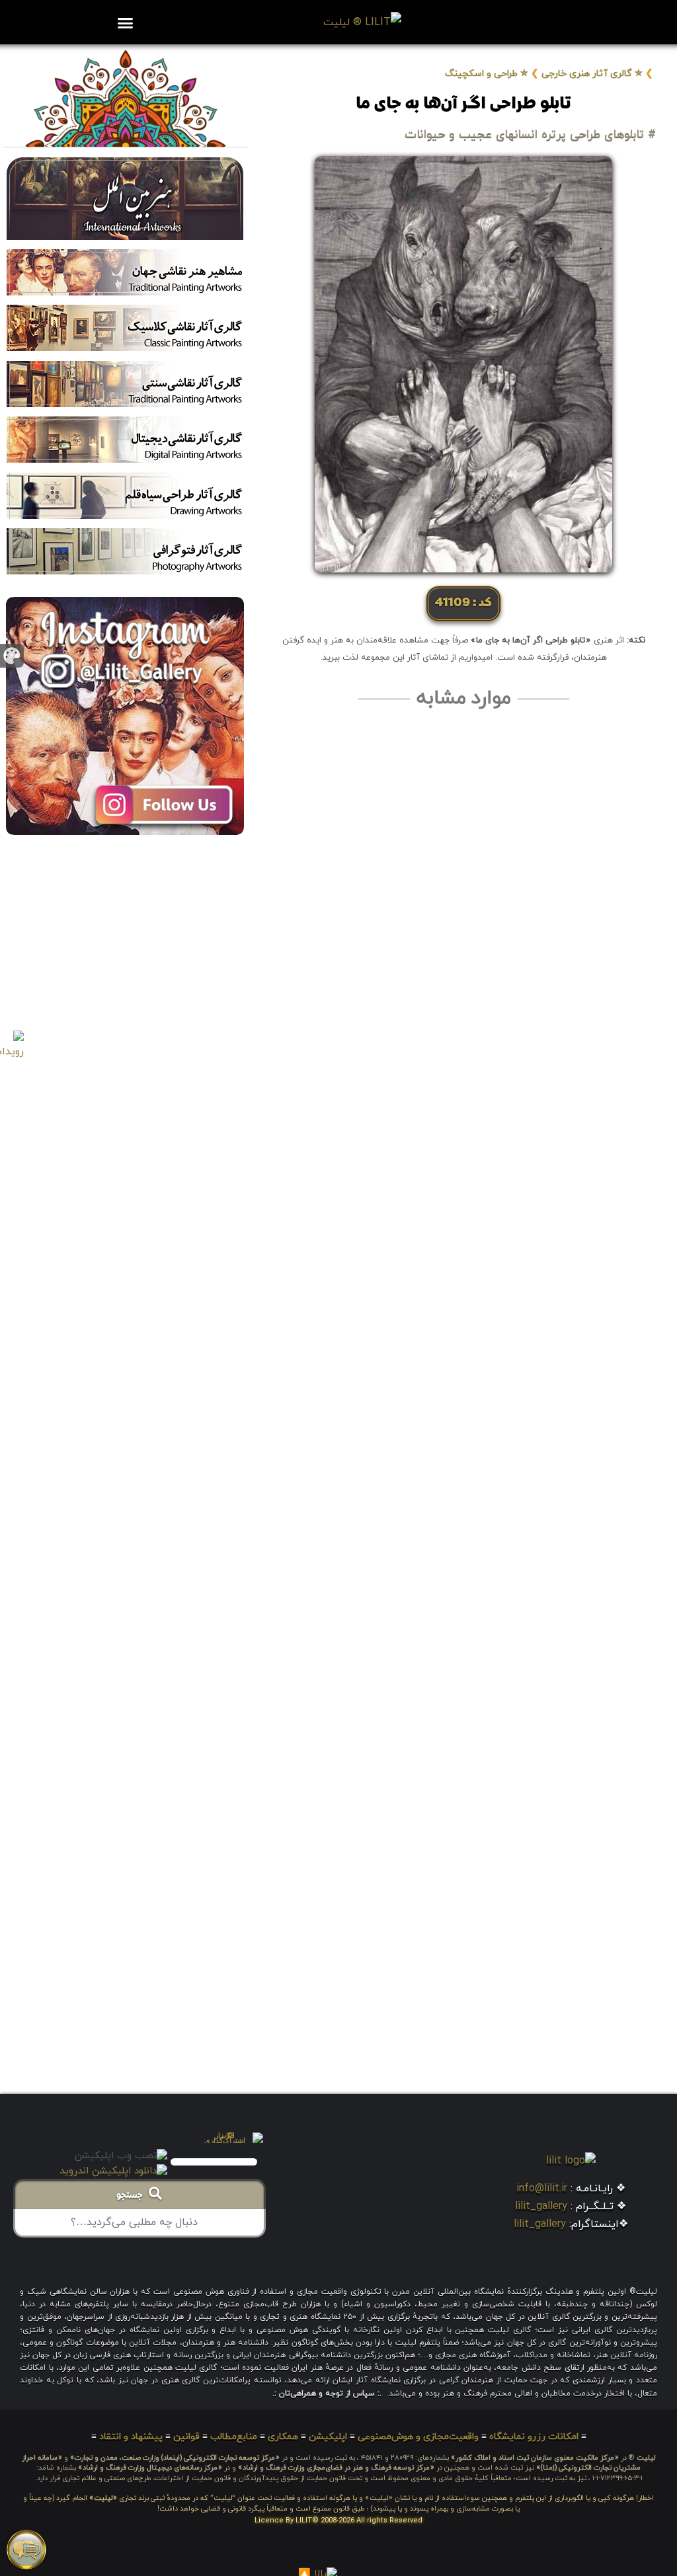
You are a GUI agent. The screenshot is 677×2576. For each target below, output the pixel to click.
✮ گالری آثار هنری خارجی (592, 74)
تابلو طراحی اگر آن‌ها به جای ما (463, 104)
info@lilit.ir (542, 2189)
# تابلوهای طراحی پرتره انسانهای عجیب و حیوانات (530, 135)
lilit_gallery (541, 2206)
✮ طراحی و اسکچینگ (487, 74)
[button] (126, 22)
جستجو (133, 2196)
